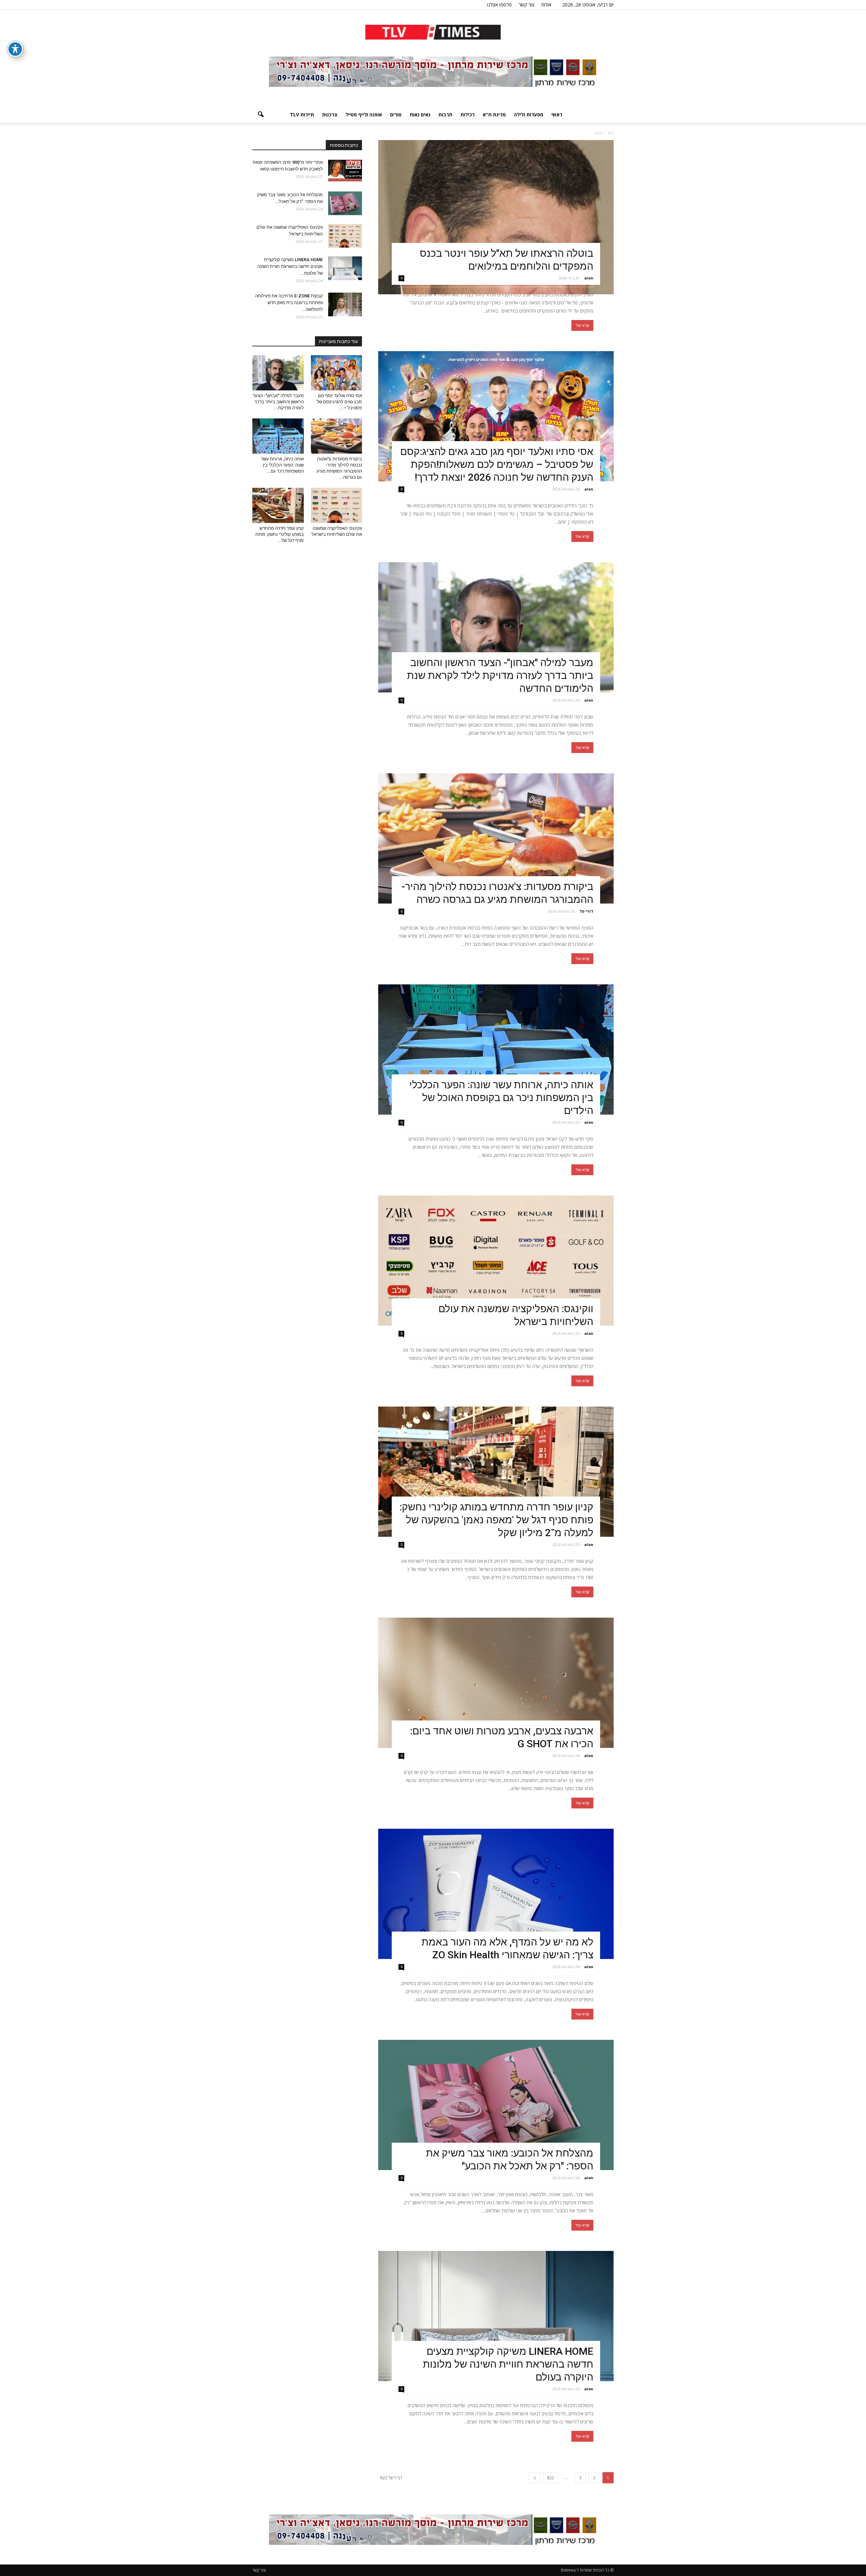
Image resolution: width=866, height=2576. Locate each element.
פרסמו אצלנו (499, 5)
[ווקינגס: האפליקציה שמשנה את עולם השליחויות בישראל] (496, 1261)
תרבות (445, 115)
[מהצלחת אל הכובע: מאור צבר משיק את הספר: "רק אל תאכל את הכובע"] (496, 2105)
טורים (396, 115)
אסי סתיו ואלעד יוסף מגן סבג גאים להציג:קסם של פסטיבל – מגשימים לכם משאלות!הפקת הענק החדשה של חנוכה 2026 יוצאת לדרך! (497, 464)
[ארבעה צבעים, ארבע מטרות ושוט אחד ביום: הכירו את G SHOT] (496, 1683)
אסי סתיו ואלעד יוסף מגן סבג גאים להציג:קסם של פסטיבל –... (339, 402)
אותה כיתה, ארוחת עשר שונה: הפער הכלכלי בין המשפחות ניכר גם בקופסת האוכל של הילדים (501, 1098)
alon (589, 278)
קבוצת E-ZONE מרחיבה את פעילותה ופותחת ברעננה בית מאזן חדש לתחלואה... (289, 303)
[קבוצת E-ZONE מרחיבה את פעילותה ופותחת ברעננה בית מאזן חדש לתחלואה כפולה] (345, 304)
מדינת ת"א (494, 115)
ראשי (557, 115)
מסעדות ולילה (529, 115)
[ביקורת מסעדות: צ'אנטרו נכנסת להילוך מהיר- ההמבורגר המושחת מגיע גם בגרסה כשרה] (496, 838)
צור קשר (527, 5)
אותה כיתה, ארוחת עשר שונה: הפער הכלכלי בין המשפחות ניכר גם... (282, 465)
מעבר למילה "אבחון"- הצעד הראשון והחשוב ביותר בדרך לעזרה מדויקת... (278, 402)
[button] (260, 115)
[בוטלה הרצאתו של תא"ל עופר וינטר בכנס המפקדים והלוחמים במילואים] (496, 217)
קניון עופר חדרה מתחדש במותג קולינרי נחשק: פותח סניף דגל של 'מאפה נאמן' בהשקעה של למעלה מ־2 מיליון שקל (496, 1520)
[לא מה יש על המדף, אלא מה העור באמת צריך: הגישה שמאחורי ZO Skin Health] (496, 1894)
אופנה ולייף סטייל (364, 115)
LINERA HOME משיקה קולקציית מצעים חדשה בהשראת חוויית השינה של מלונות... (290, 266)
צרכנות (330, 115)
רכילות (468, 115)
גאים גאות (420, 115)
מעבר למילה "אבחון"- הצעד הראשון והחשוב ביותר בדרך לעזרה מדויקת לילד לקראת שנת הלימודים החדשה (500, 675)
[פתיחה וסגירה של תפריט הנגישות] (15, 49)
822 (551, 2478)
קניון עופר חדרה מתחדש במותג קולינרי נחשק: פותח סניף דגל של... (280, 534)
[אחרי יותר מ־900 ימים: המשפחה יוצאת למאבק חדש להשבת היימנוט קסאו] (345, 171)
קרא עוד (582, 325)
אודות (546, 5)
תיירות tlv (302, 115)
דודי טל (586, 911)
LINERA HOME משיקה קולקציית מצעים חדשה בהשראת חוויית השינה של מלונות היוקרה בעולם (508, 2364)
